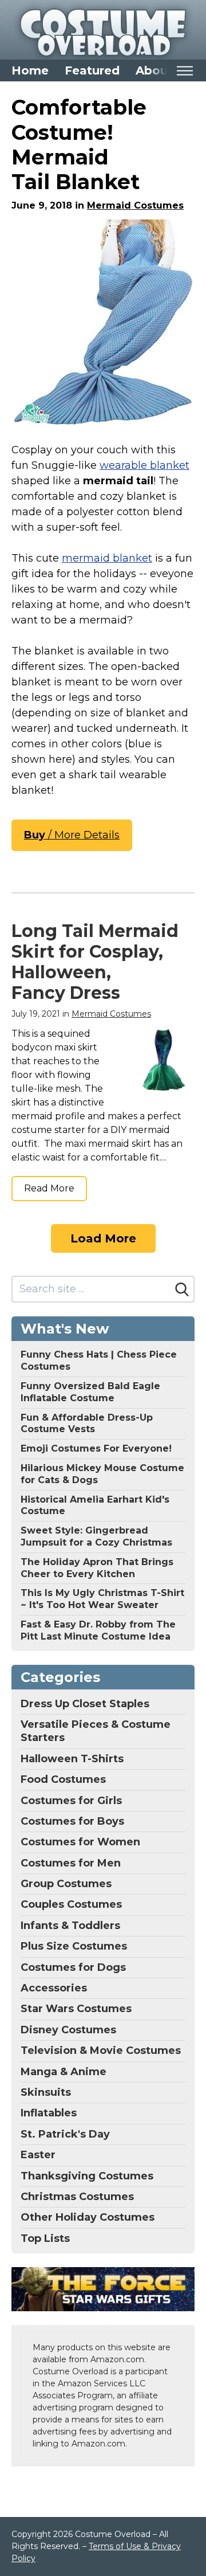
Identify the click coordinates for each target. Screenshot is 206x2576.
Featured (92, 70)
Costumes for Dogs (73, 1967)
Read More (49, 1188)
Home (30, 70)
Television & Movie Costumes (101, 2050)
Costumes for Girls (71, 1801)
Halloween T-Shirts (72, 1759)
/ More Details (72, 835)
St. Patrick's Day (65, 2134)
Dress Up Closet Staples (85, 1704)
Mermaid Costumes (135, 205)
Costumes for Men (71, 1863)
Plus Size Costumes (74, 1946)
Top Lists (45, 2238)
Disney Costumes (68, 2030)
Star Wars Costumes (76, 2009)
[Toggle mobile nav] (185, 71)
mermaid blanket (107, 558)
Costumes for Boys (72, 1821)
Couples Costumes (71, 1904)
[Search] (182, 1289)
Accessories (54, 1988)
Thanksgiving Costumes (87, 2176)
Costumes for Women (80, 1842)
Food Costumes (63, 1779)
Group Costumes (66, 1884)
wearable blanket (144, 465)
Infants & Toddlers (70, 1926)
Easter (38, 2155)
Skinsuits (46, 2092)
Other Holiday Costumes (88, 2217)
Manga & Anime (64, 2072)
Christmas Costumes (77, 2197)
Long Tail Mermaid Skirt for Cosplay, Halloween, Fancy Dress (95, 962)
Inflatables (49, 2113)
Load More (103, 1238)
